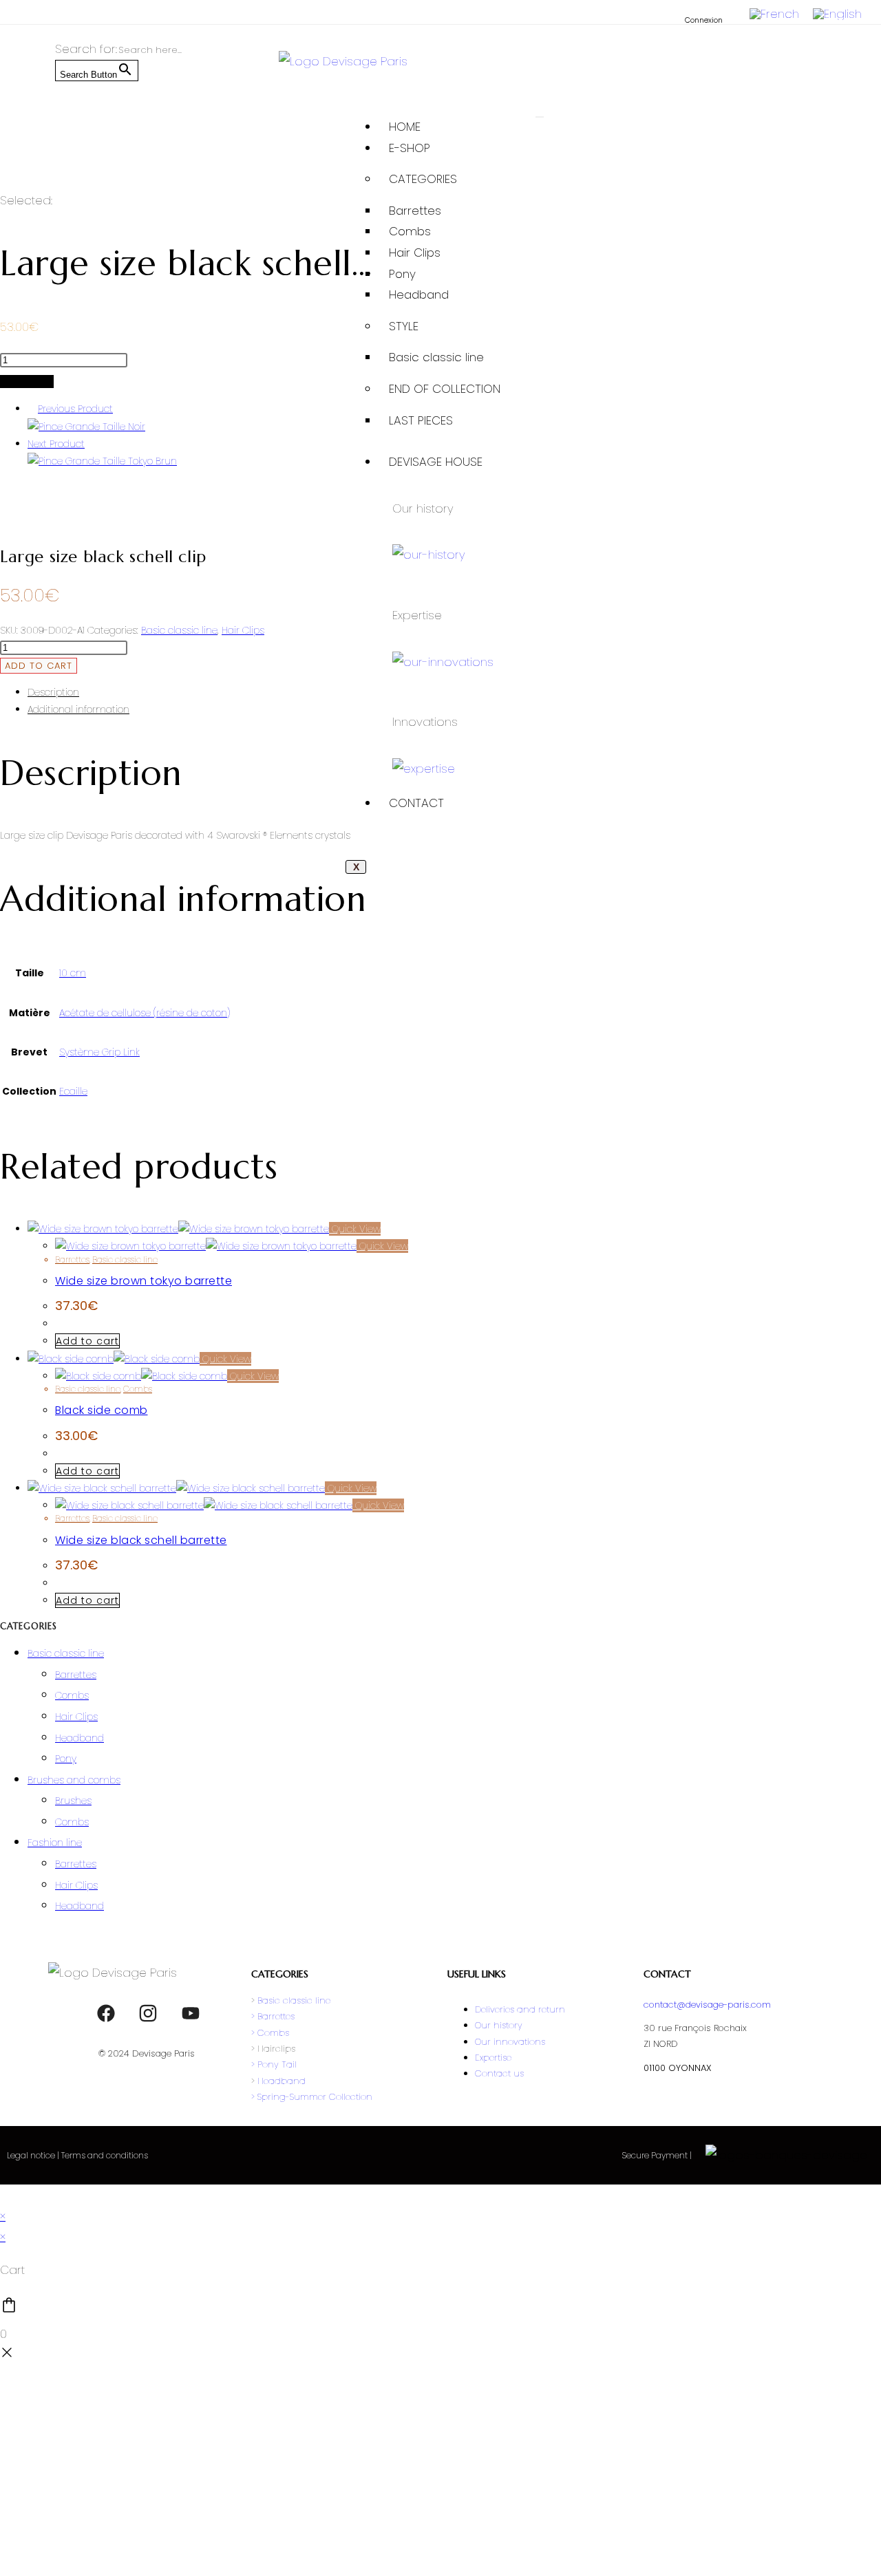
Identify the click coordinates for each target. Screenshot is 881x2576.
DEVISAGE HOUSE (436, 462)
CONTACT (416, 803)
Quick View (355, 1229)
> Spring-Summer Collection (312, 2097)
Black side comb (102, 1410)
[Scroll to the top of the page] (4, 2195)
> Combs (270, 2033)
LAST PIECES (421, 420)
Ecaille (73, 1091)
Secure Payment (656, 2155)
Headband (419, 294)
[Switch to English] (837, 14)
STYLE (404, 326)
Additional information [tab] (78, 709)
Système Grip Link (99, 1052)
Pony (402, 274)
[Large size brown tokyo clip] (102, 461)
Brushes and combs (74, 1780)
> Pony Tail (274, 2064)
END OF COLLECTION (445, 389)
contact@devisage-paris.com (707, 2005)
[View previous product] (31, 409)
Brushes (73, 1801)
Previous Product (75, 409)
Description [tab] (53, 692)
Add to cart (27, 382)
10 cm (73, 973)
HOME (405, 127)
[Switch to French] (774, 14)
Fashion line (55, 1843)
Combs (410, 231)
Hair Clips (415, 253)
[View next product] (91, 444)
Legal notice (31, 2155)
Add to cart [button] (87, 1341)
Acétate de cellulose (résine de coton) (145, 1013)
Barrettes (415, 211)
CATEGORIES (423, 179)
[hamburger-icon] (540, 117)
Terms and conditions (105, 2155)
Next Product (56, 444)
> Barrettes (273, 2016)
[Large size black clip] (86, 427)
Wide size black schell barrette (141, 1540)
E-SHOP (410, 148)
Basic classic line (436, 357)
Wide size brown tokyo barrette (144, 1281)
